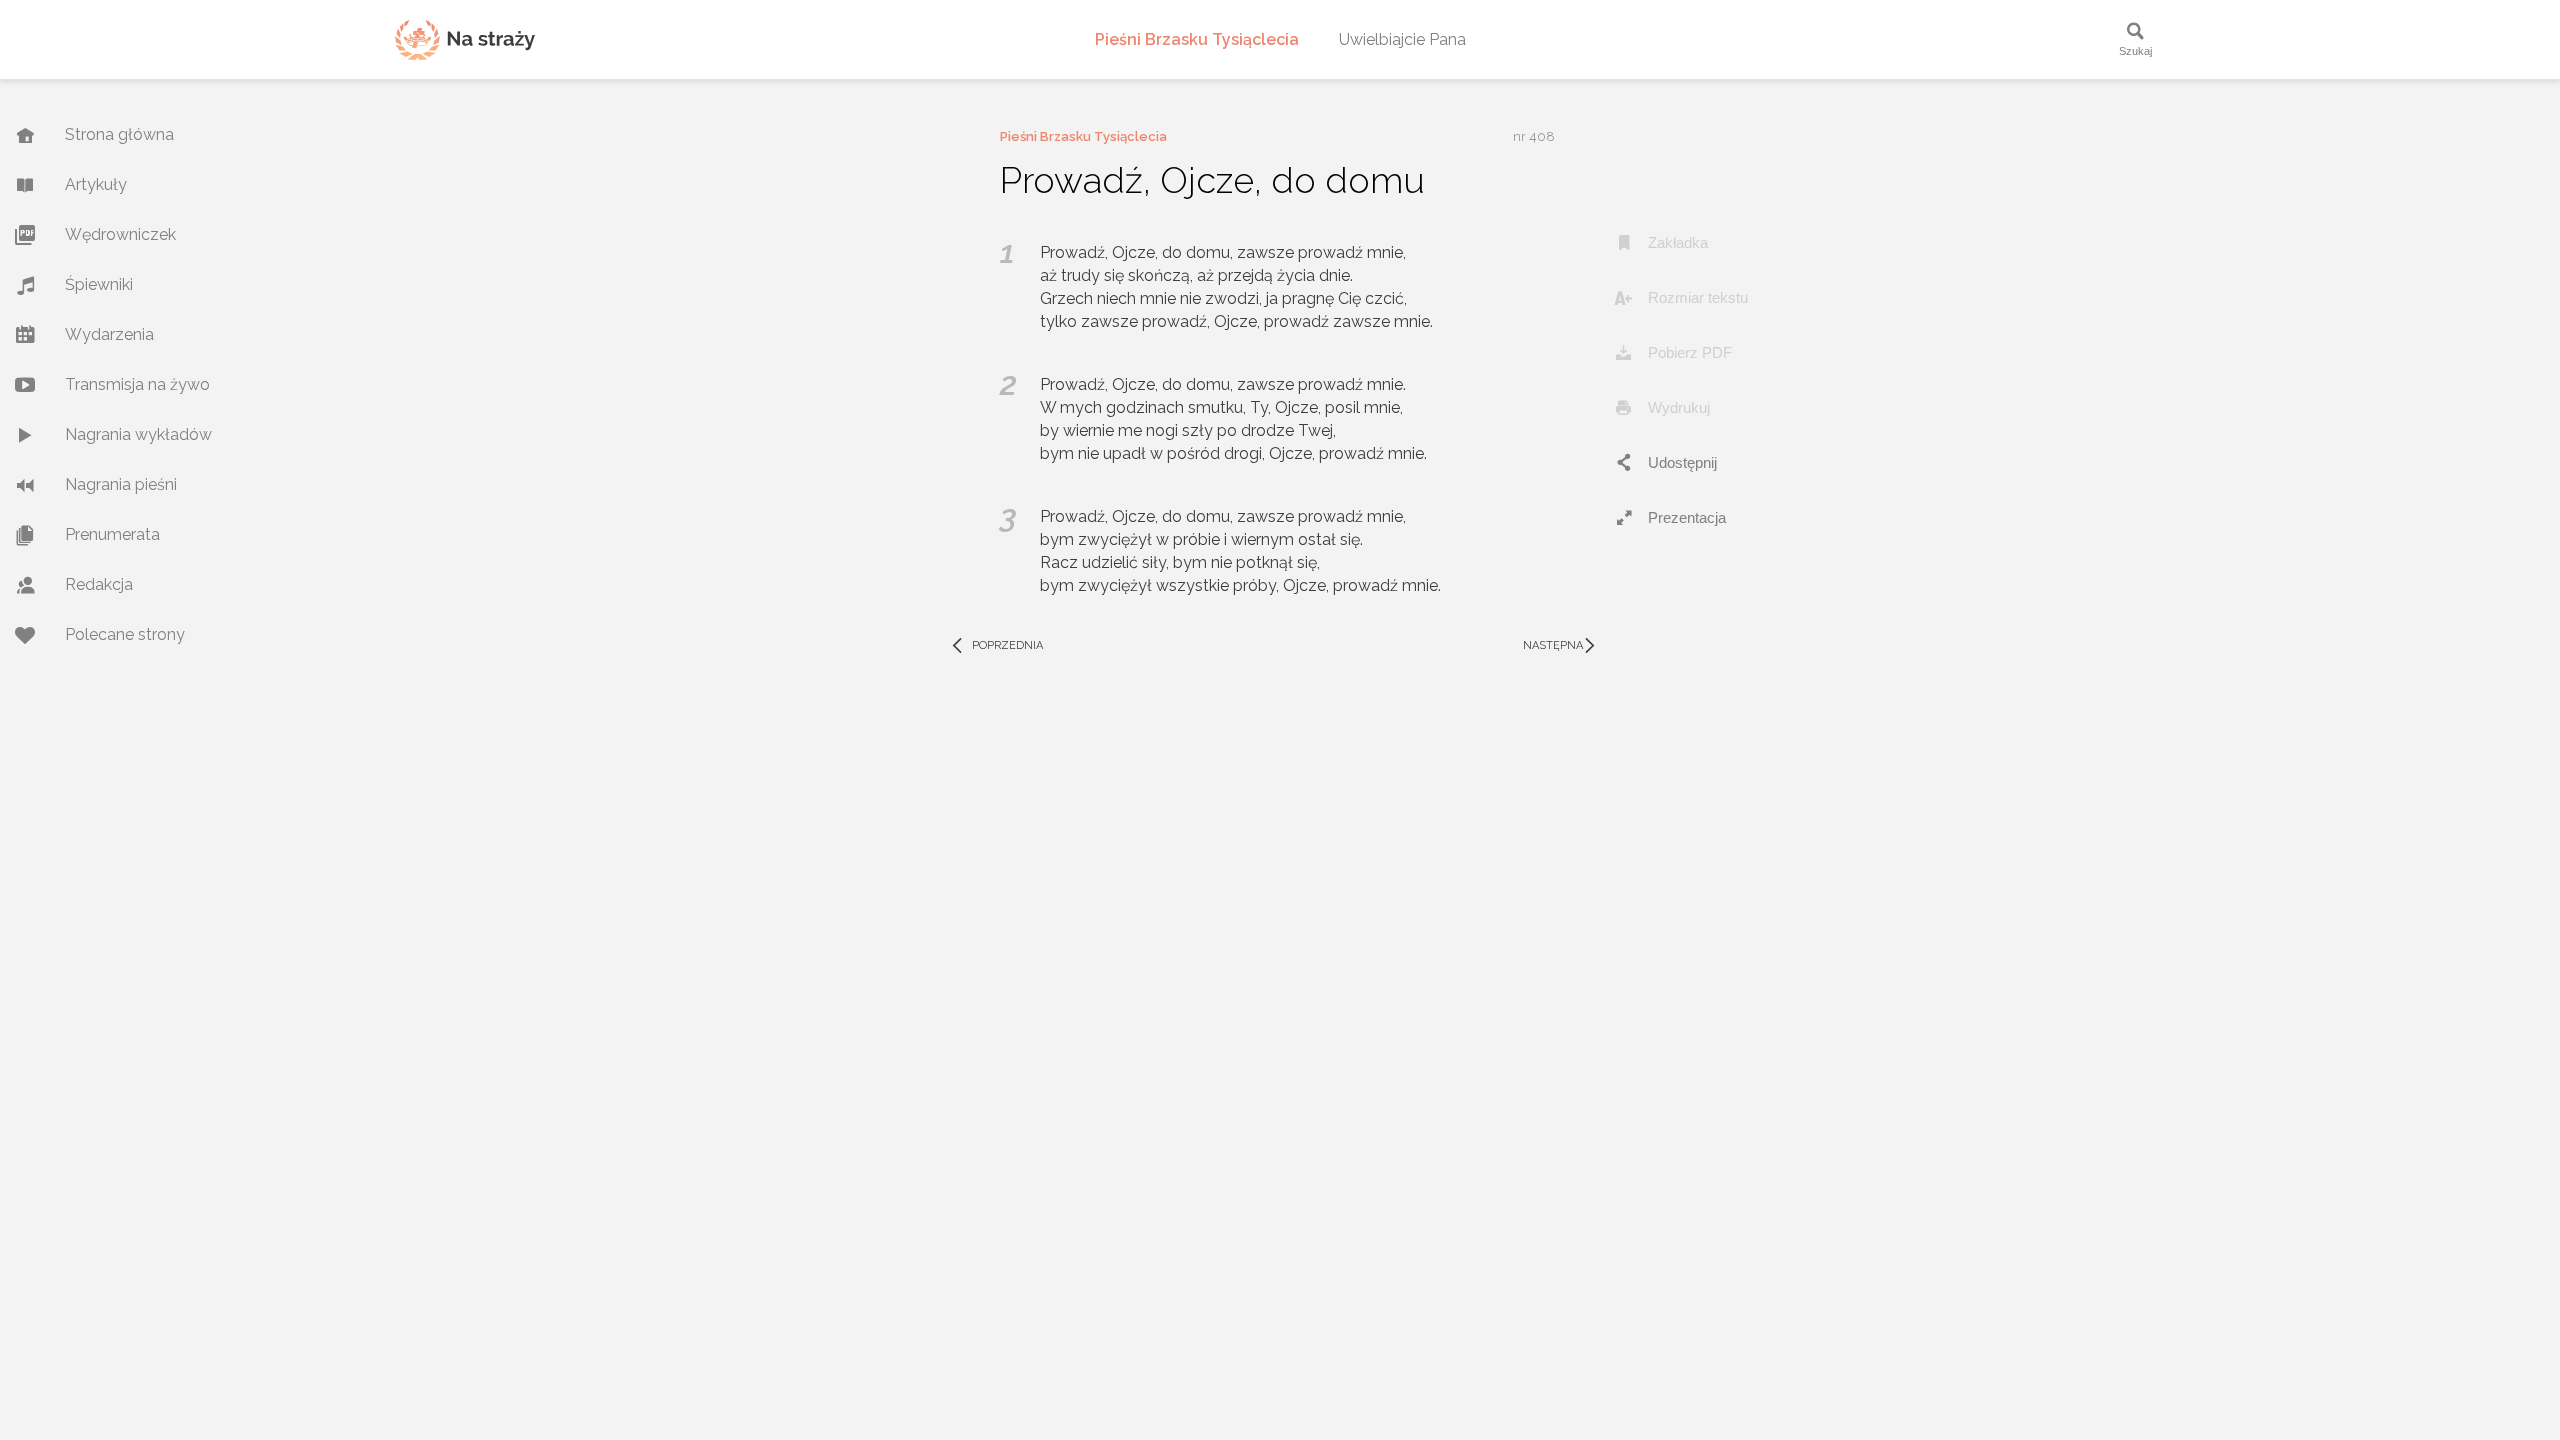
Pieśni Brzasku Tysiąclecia (1197, 39)
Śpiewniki (99, 284)
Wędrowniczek (120, 234)
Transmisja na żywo (137, 384)
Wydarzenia (109, 334)
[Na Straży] (465, 39)
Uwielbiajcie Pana (1402, 39)
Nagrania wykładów (138, 434)
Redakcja (99, 584)
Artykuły (96, 184)
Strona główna (119, 134)
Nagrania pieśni (121, 484)
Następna (1561, 646)
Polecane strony (125, 634)
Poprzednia (996, 646)
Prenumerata (112, 534)
